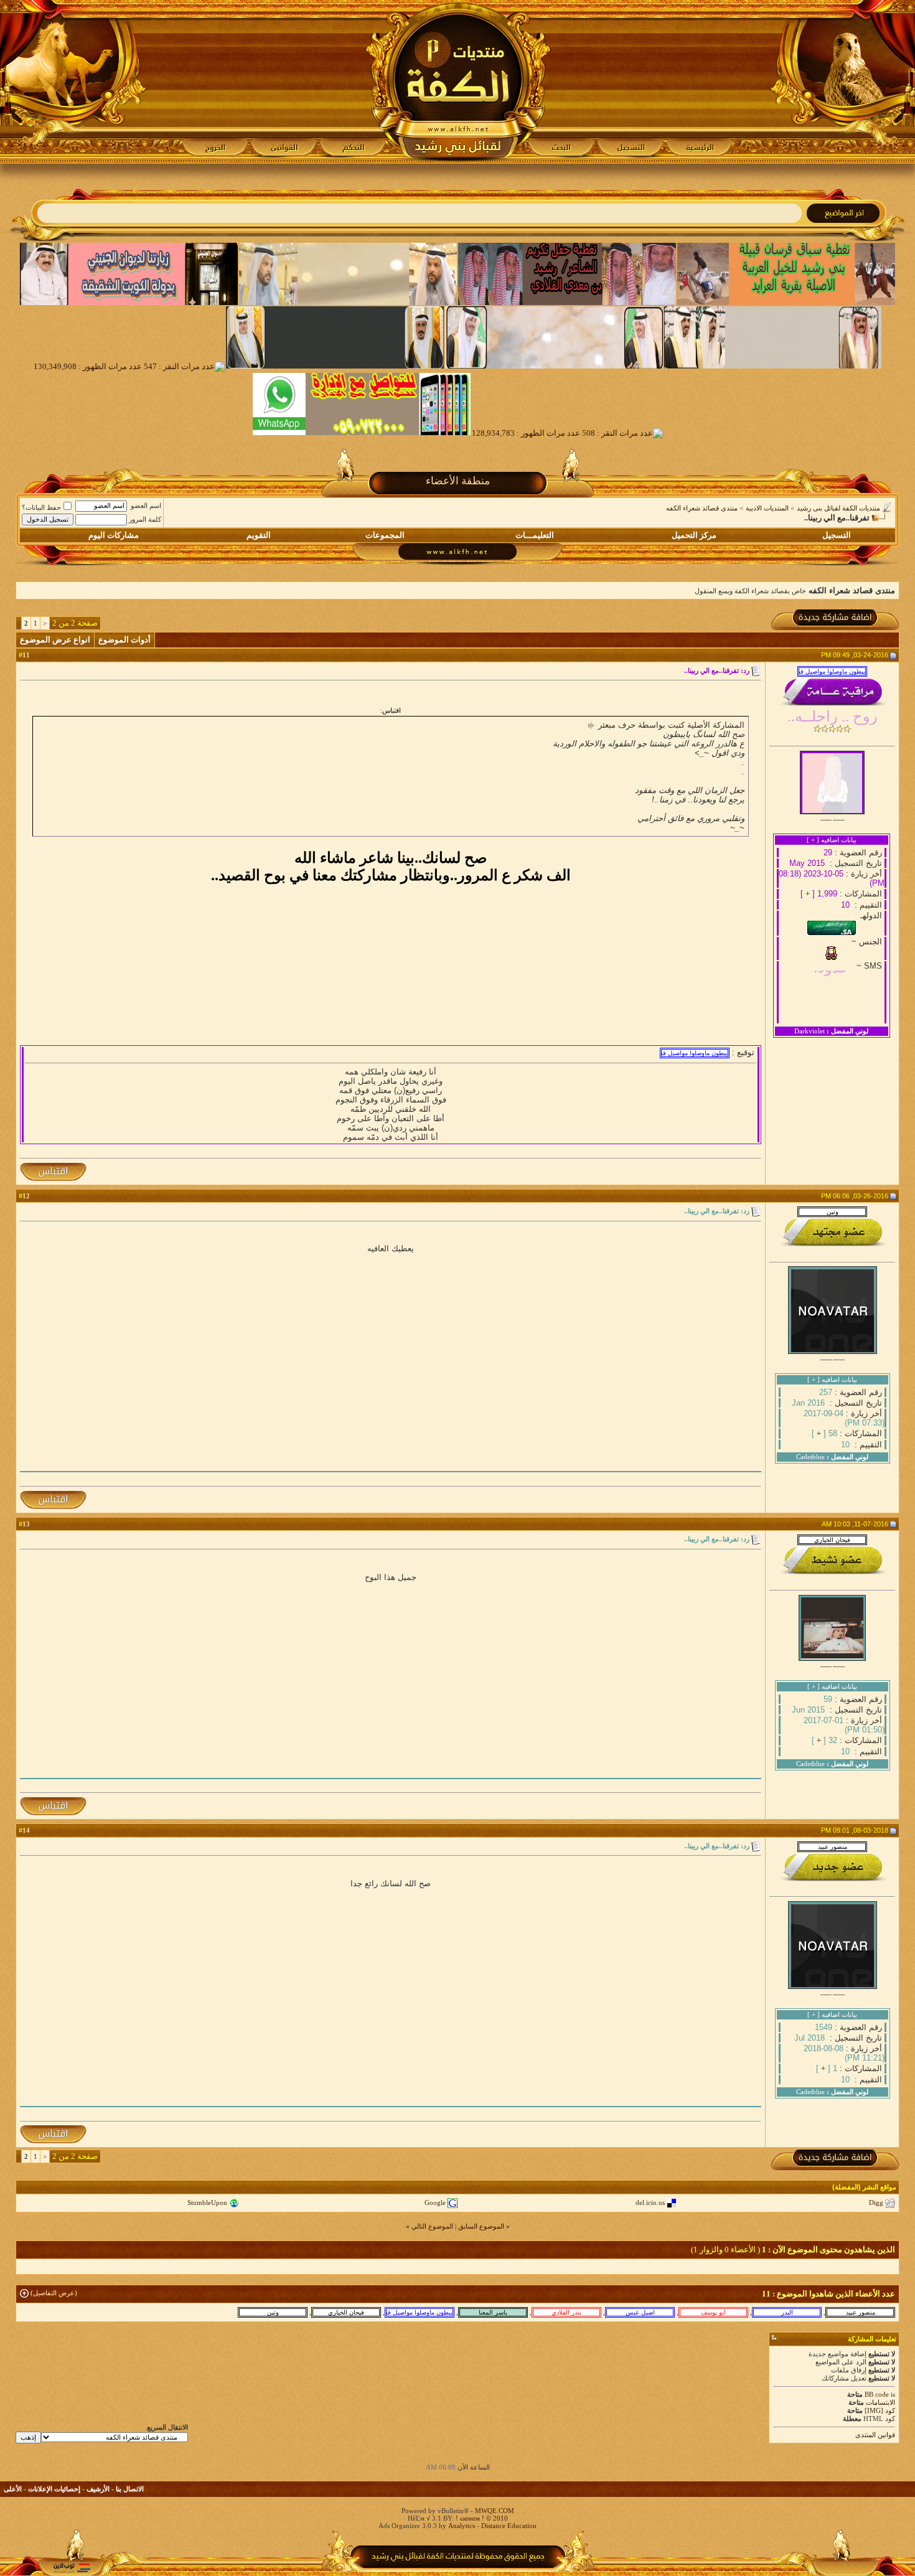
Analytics (462, 2526)
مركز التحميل (694, 535)
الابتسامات (880, 2402)
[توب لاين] (72, 2568)
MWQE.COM (495, 2511)
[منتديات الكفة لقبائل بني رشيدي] (458, 82)
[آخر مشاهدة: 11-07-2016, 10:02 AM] (346, 2312)
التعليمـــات (535, 535)
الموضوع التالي (432, 2226)
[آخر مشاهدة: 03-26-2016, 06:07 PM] (273, 2312)
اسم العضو (146, 505)
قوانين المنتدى (875, 2435)
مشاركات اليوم (114, 535)
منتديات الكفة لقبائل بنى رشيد (838, 508)
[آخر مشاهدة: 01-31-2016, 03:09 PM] (713, 2312)
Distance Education (509, 2526)
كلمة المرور (145, 519)
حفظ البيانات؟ (41, 507)
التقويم (259, 535)
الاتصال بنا (130, 2489)
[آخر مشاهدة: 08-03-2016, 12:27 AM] (493, 2312)
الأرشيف (98, 2489)
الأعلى (13, 2489)
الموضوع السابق (481, 2226)
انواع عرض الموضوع (55, 640)
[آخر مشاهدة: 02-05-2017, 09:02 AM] (787, 2312)
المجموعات (385, 535)
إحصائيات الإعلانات (54, 2489)
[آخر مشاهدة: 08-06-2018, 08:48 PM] (860, 2312)
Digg (876, 2202)
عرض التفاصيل (54, 2293)
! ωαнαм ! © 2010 (481, 2518)
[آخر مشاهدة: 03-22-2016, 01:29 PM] (640, 2312)
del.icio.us (650, 2202)
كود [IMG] (880, 2410)
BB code (877, 2394)
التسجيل (837, 535)
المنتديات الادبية (767, 508)
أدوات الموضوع (124, 640)
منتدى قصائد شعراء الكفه (702, 508)
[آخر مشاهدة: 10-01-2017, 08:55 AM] (420, 2312)
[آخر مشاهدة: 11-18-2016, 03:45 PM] (566, 2312)
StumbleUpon (207, 2202)
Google (435, 2202)
